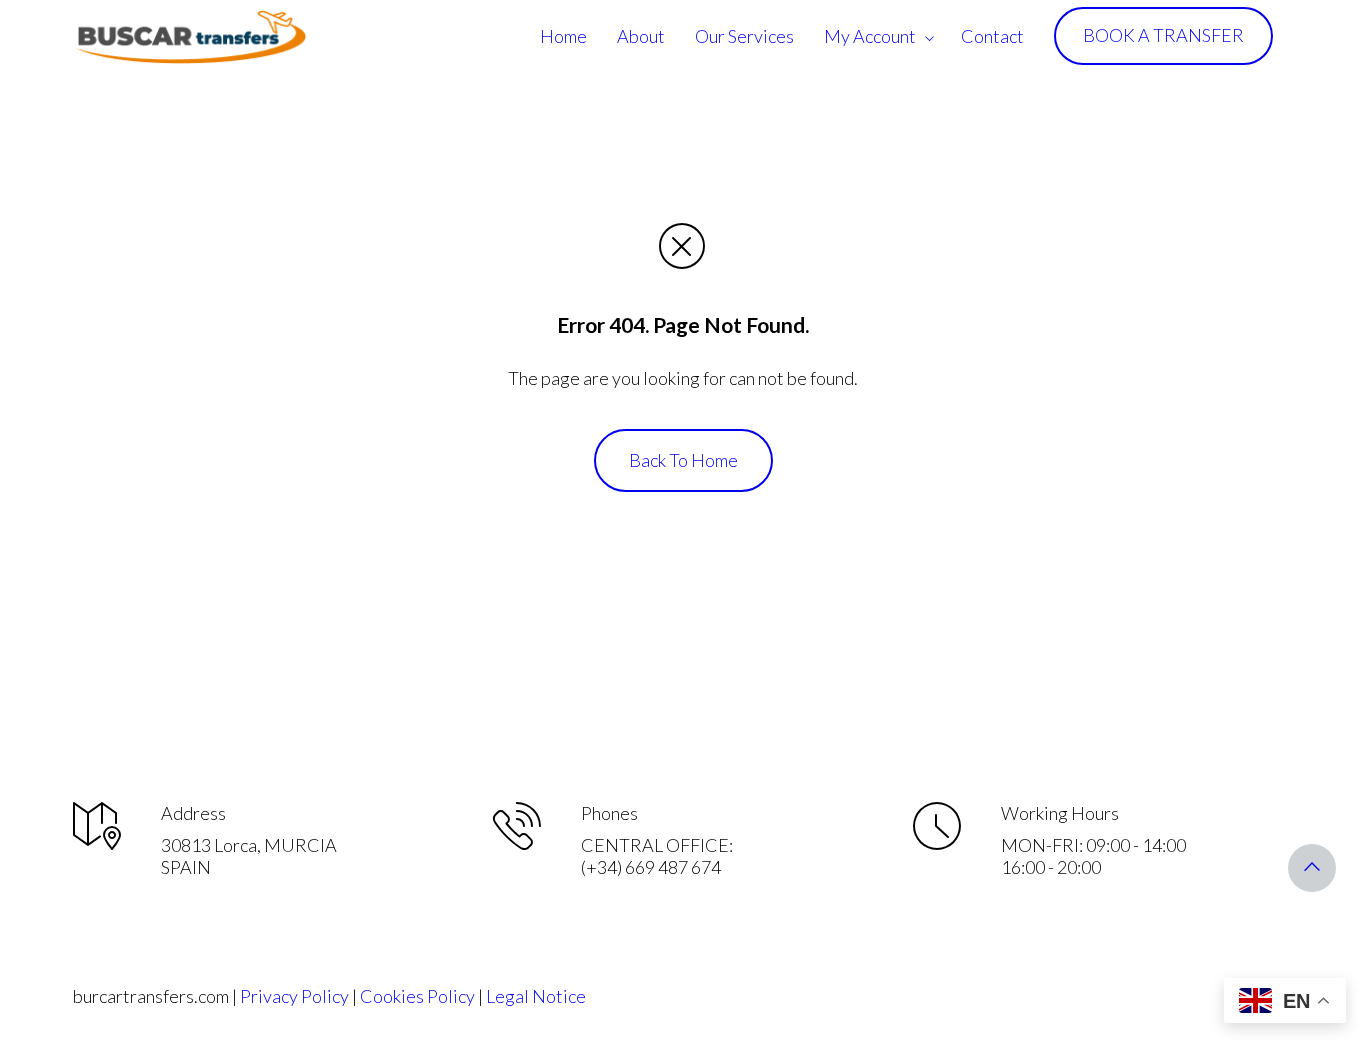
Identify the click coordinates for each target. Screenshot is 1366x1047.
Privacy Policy (294, 996)
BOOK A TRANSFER (1163, 35)
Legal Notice (536, 996)
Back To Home (683, 460)
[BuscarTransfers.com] (190, 36)
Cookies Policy (417, 996)
